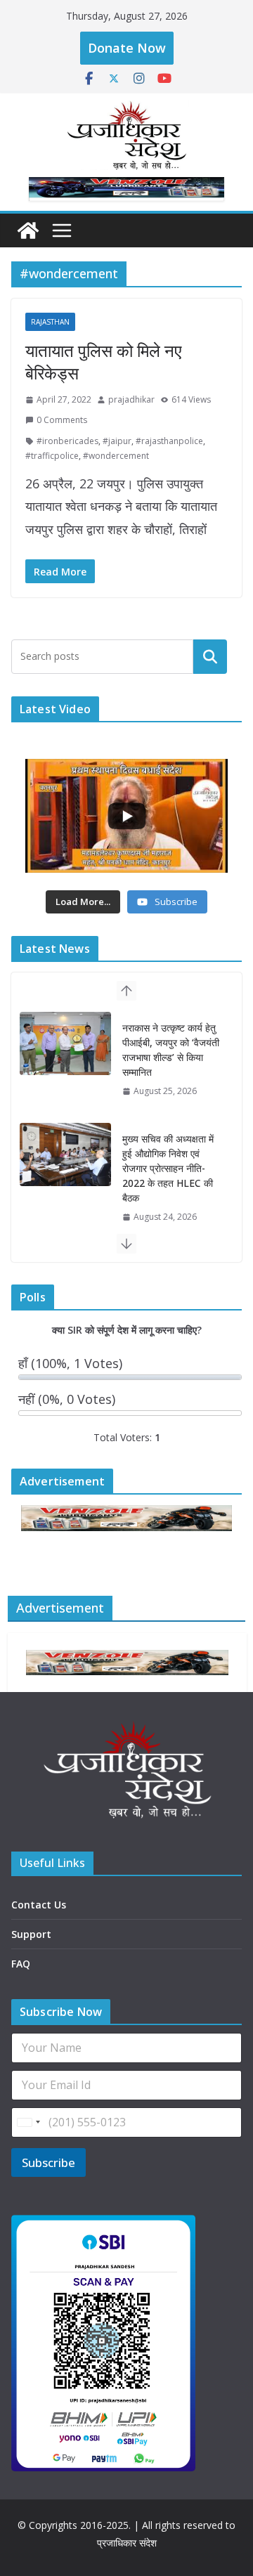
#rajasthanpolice (169, 441)
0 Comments (62, 420)
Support (31, 1934)
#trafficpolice (52, 456)
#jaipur (117, 441)
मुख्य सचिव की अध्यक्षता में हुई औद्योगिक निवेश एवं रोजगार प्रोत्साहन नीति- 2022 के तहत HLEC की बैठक (168, 1168)
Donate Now (127, 48)
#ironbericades (67, 441)
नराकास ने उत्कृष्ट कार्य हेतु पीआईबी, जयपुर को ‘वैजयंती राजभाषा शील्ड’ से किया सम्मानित (171, 1050)
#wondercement (116, 456)
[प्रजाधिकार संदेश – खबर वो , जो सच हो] (28, 230)
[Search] (210, 656)
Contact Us (39, 1905)
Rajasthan (50, 322)
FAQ (21, 1964)
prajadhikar (131, 399)
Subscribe (48, 2162)
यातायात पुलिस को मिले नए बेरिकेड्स (103, 361)
